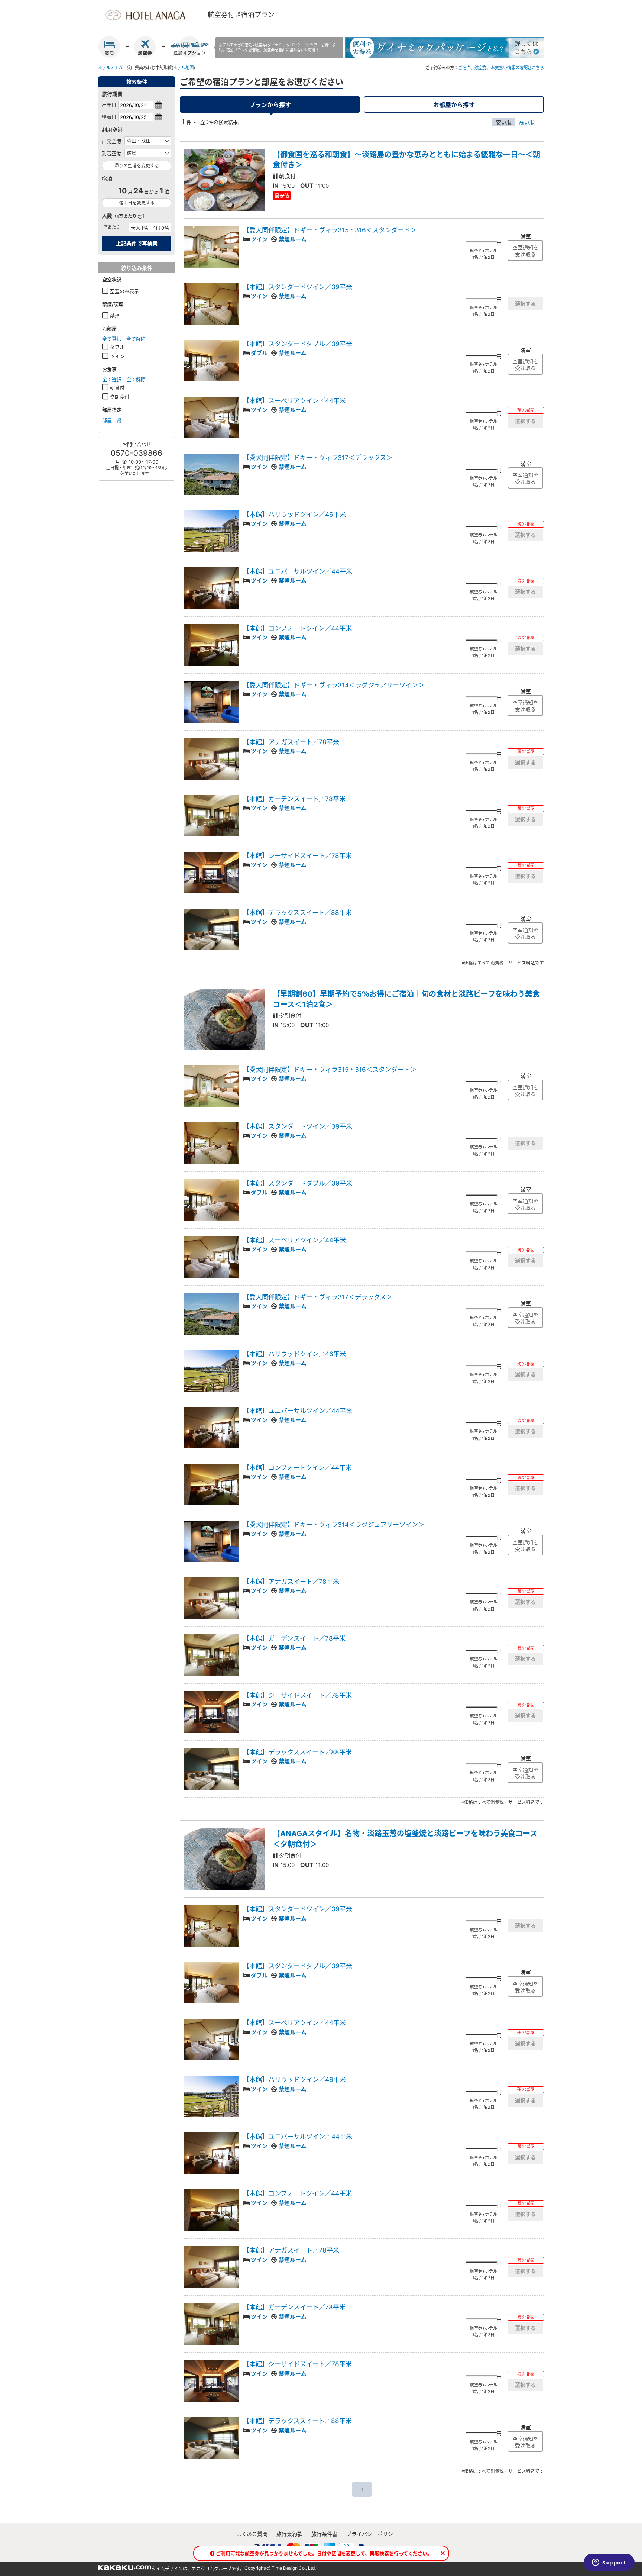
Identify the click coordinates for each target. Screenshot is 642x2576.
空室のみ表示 (124, 291)
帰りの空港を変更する (137, 166)
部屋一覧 (112, 420)
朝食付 (117, 387)
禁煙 (115, 316)
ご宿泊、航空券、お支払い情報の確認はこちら (501, 68)
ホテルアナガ (110, 68)
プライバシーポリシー (372, 2534)
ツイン (117, 356)
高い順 (527, 122)
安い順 (504, 122)
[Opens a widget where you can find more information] (609, 2563)
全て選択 (112, 339)
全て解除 (136, 339)
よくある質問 (252, 2534)
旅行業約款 (289, 2534)
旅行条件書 (324, 2534)
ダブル (117, 347)
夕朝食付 (120, 397)
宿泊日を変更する (137, 203)
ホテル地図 (183, 68)
